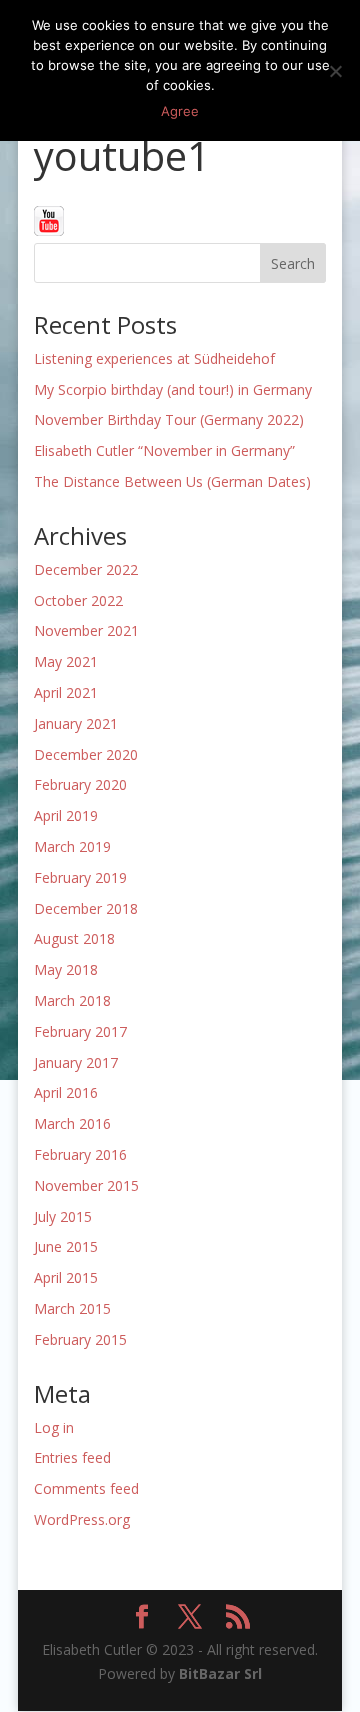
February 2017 (80, 1031)
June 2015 (66, 1246)
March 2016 (72, 1123)
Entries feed (72, 1457)
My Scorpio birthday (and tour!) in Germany (173, 389)
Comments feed (86, 1488)
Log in (54, 1427)
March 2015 (72, 1308)
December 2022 (86, 569)
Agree (180, 111)
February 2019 (80, 877)
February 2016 (80, 1154)
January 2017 (76, 1062)
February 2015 (80, 1339)
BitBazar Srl (220, 1673)
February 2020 (80, 784)
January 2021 (76, 723)
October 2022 (78, 600)
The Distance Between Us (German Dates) (172, 481)
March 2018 (72, 1000)
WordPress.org (82, 1519)
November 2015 (86, 1185)
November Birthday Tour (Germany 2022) (169, 419)
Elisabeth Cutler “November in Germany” (164, 450)
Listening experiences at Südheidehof (154, 358)
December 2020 (86, 754)
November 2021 (86, 630)
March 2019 (72, 846)
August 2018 (74, 938)
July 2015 (63, 1216)
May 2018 (66, 969)
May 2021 (66, 661)
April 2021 (66, 692)
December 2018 (86, 908)
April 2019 (66, 815)
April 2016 (66, 1092)
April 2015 (66, 1277)
